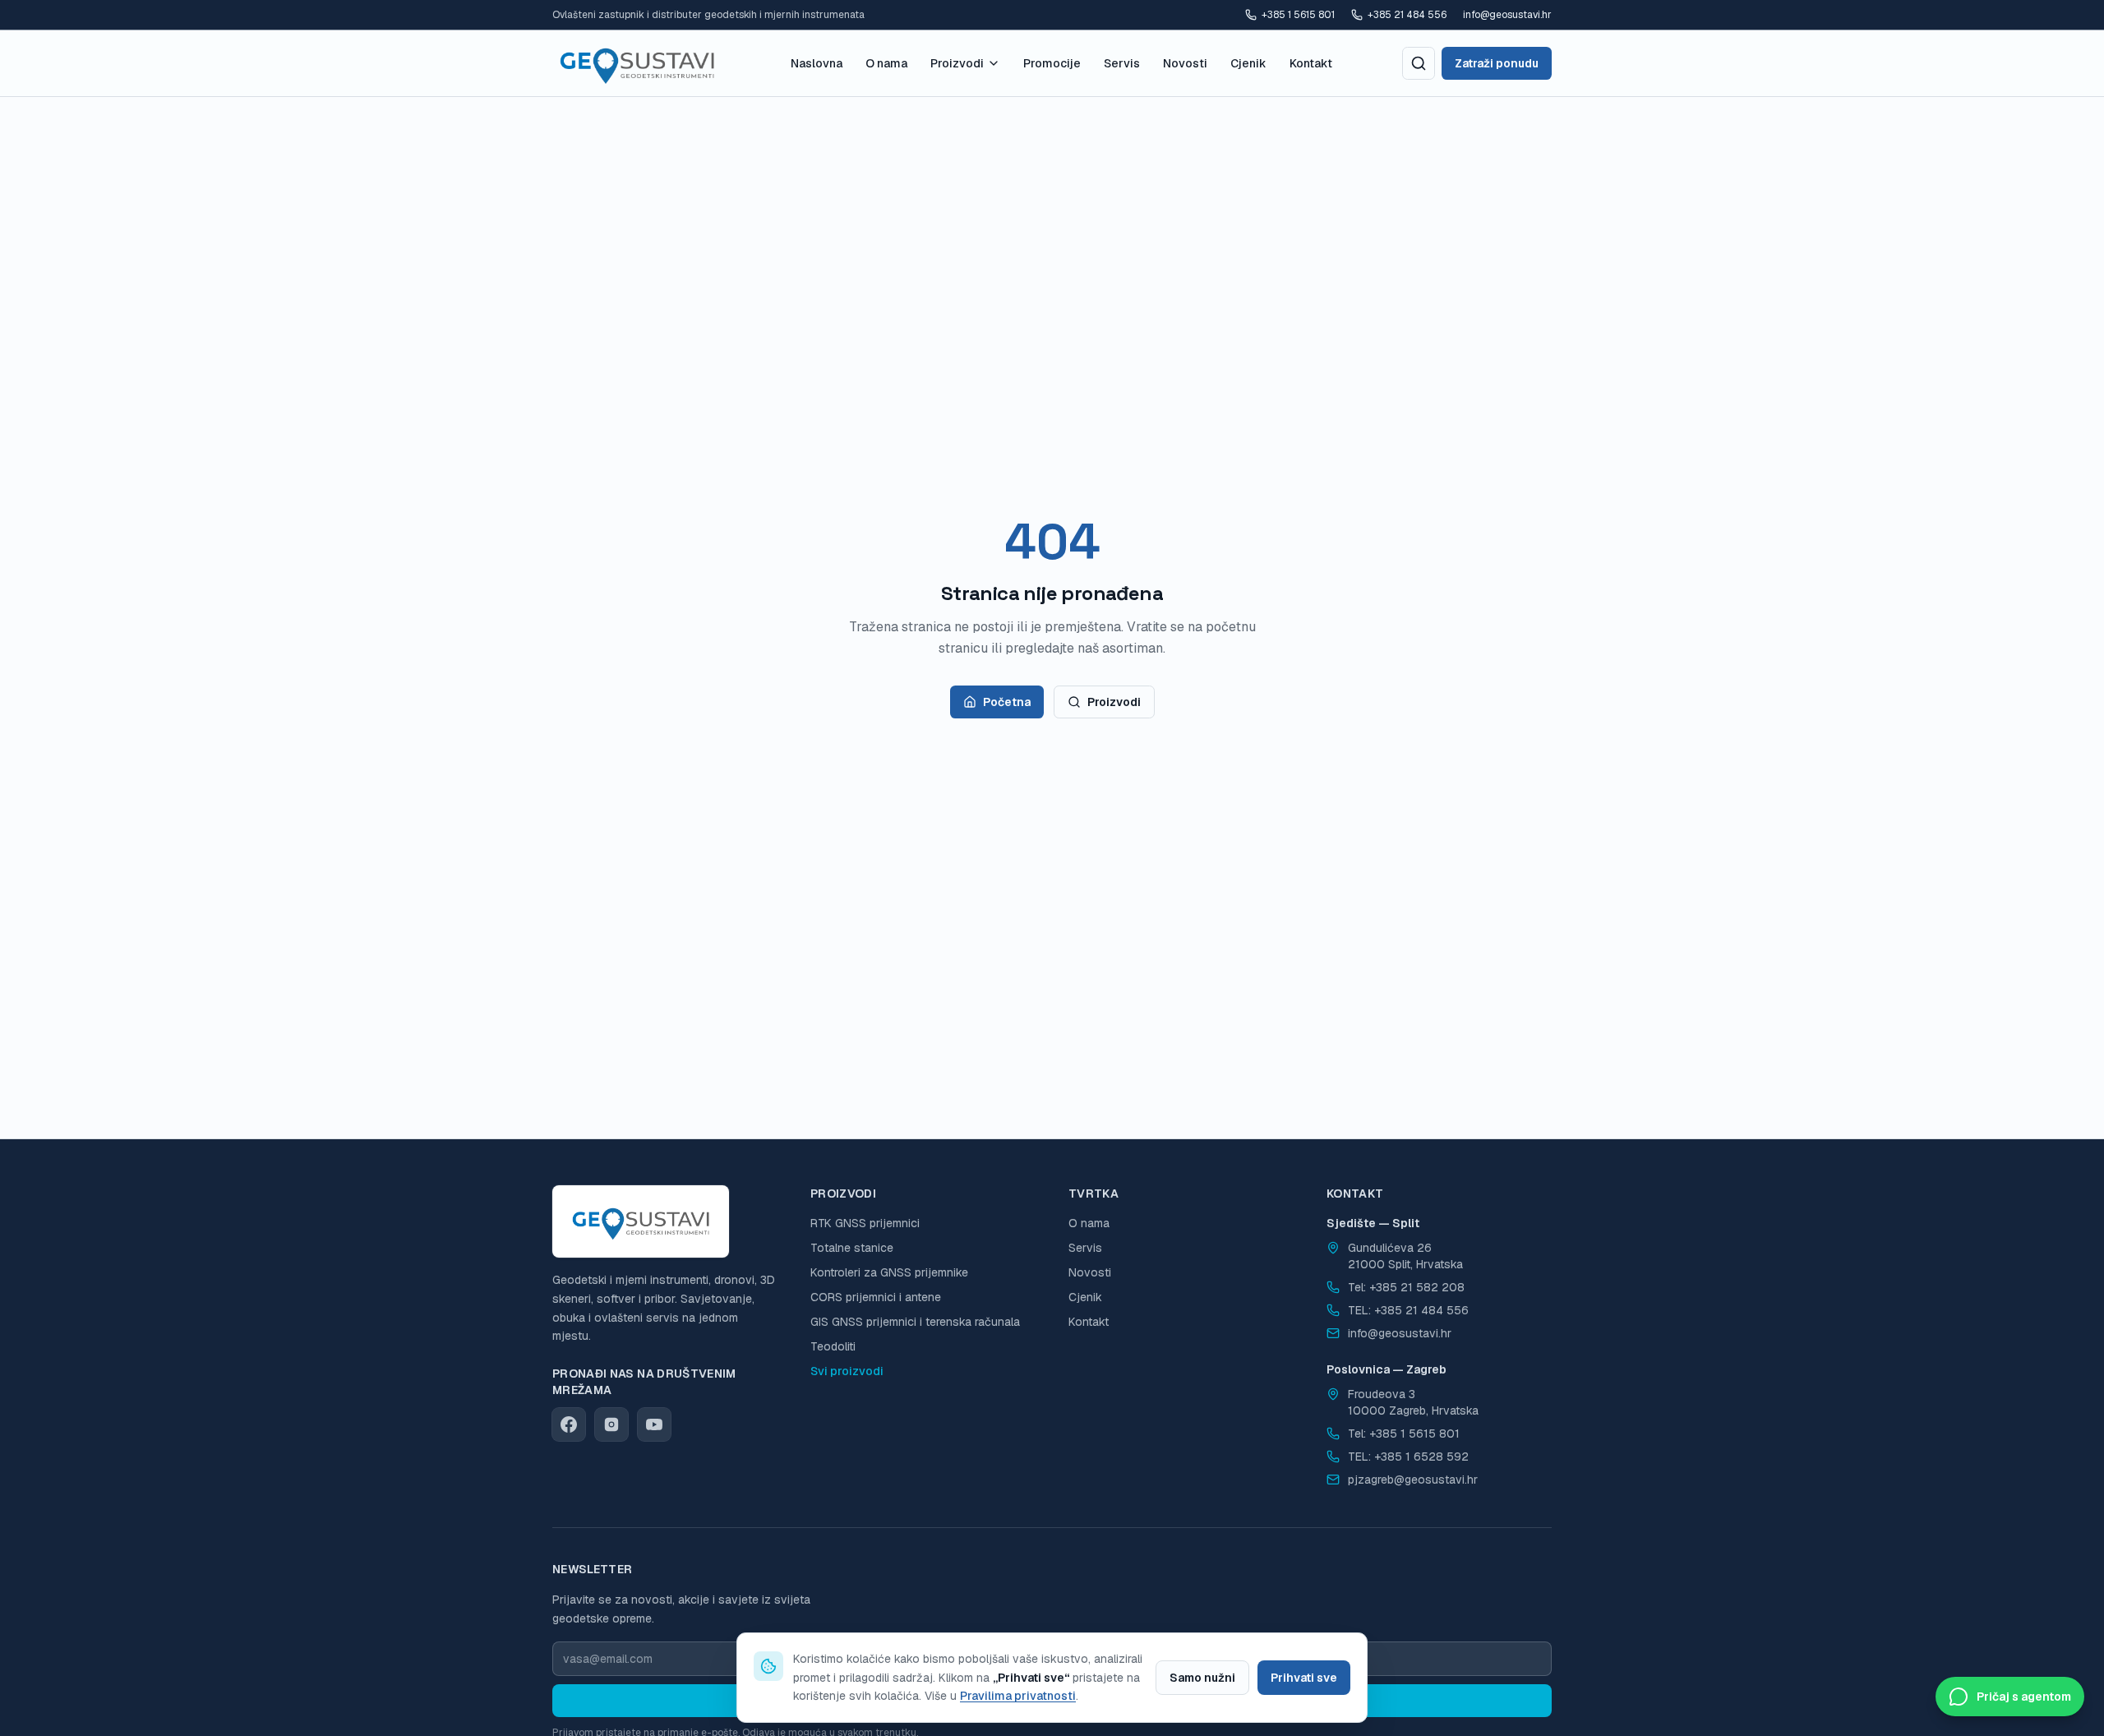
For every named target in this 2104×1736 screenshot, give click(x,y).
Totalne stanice (852, 1248)
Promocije (1052, 63)
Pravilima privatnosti (1018, 1696)
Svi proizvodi (847, 1371)
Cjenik (1248, 63)
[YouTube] (654, 1424)
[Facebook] (569, 1424)
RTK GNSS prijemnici (865, 1223)
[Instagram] (611, 1424)
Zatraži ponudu (1497, 63)
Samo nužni (1202, 1678)
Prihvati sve (1304, 1678)
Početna (1007, 702)
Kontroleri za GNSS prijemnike (889, 1272)
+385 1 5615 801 (1298, 15)
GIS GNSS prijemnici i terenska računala (915, 1322)
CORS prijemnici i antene (876, 1297)
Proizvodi (957, 63)
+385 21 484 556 (1407, 15)
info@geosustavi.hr (1507, 15)
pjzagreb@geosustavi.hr (1413, 1480)
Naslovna (817, 63)
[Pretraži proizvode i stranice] (1419, 63)
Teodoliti (833, 1346)
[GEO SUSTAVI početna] (637, 63)
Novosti (1185, 63)
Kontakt (1311, 63)
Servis (1122, 63)
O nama (886, 63)
